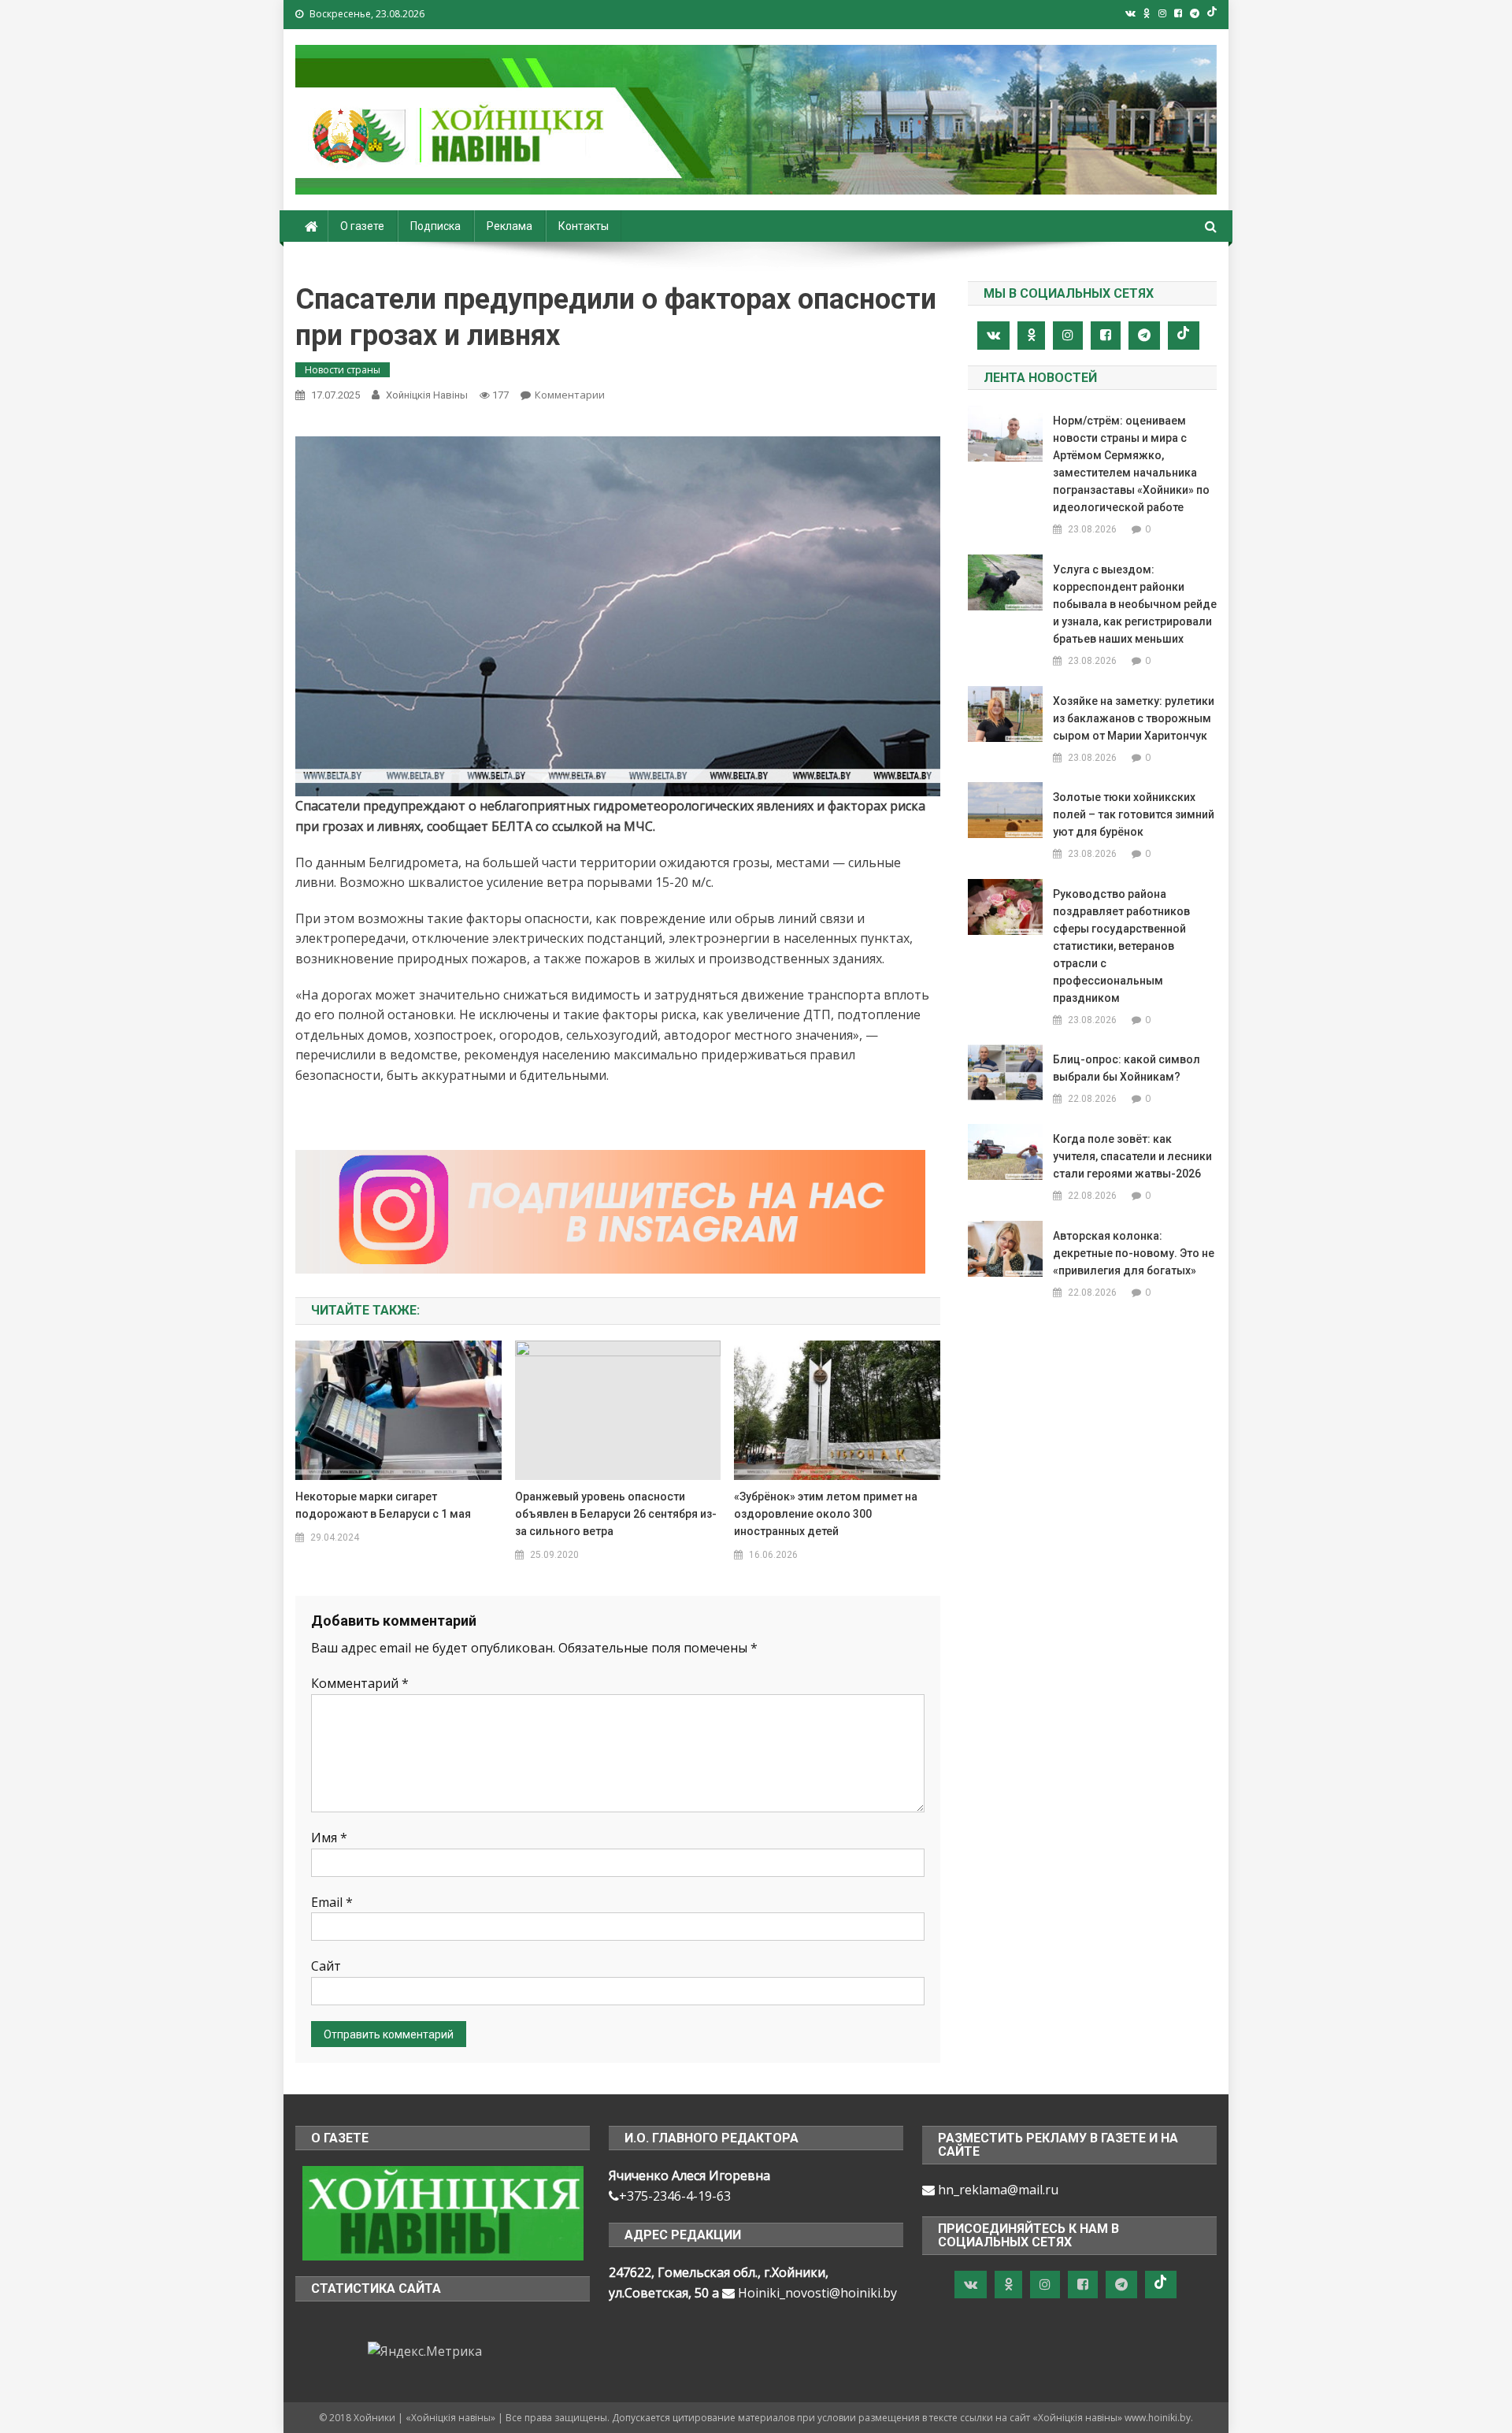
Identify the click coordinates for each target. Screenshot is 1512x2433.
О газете (362, 226)
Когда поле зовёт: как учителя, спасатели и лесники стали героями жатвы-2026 (1132, 1156)
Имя (329, 1838)
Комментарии (570, 395)
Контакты (584, 226)
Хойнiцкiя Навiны (427, 395)
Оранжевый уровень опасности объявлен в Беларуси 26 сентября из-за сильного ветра (616, 1514)
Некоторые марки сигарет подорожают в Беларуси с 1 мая (383, 1505)
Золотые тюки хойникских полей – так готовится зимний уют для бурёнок (1134, 814)
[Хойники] (443, 2212)
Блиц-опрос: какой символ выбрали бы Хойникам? (1127, 1068)
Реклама (510, 226)
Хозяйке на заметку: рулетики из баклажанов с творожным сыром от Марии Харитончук (1134, 718)
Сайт (326, 1966)
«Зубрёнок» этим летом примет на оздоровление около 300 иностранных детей (826, 1514)
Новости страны (343, 370)
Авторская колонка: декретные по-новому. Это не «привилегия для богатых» (1134, 1253)
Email (332, 1902)
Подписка (435, 226)
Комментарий (360, 1683)
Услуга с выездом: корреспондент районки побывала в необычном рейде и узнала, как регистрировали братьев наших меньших (1135, 604)
